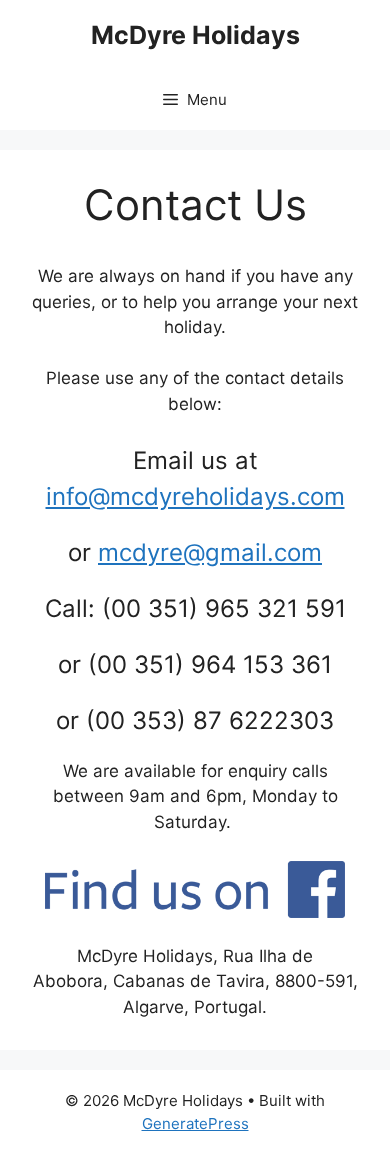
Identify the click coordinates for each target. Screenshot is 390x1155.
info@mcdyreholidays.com (195, 496)
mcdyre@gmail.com (210, 552)
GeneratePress (195, 1123)
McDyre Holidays (195, 35)
